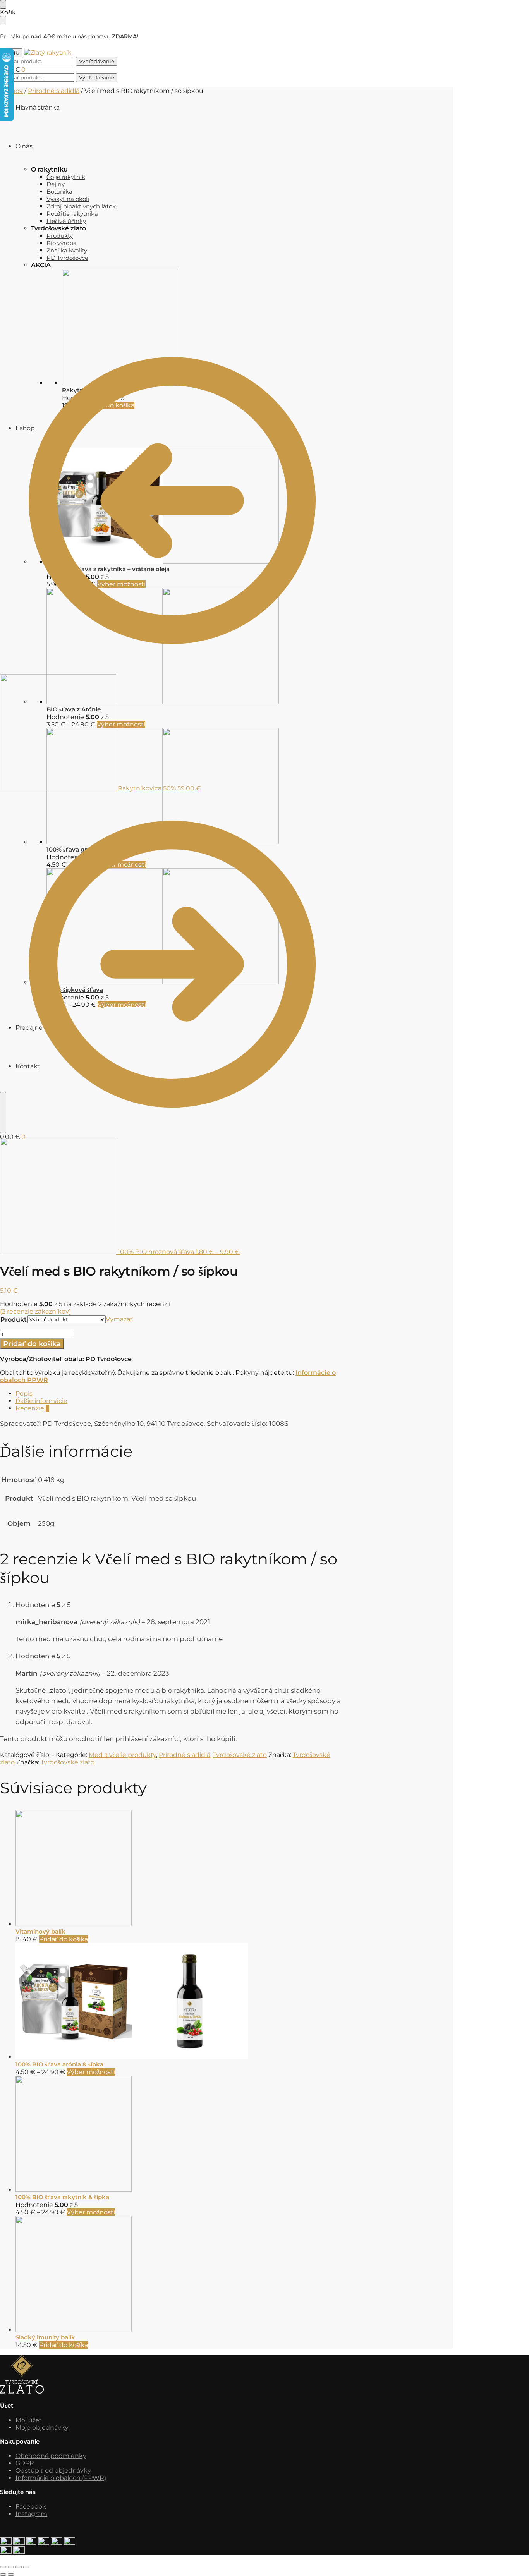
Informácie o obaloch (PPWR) (61, 2478)
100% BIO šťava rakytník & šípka (62, 2197)
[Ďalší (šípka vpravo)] (11, 2574)
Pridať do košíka (32, 1344)
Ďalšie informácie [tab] (41, 1401)
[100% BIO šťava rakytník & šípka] (180, 2135)
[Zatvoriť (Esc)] (26, 2567)
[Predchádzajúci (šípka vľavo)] (3, 2574)
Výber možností (91, 2072)
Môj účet (29, 2420)
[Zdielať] (19, 2567)
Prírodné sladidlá (54, 91)
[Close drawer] (3, 20)
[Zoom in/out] (3, 2567)
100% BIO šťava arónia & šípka (59, 2064)
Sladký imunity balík (45, 2337)
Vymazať (119, 1319)
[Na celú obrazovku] (11, 2567)
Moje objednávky (42, 2427)
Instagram (31, 2514)
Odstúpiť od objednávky (53, 2470)
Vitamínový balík (40, 1931)
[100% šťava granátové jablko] (250, 787)
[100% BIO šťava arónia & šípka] (180, 2002)
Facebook (31, 2506)
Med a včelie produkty (122, 1755)
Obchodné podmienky (51, 2456)
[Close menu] (3, 4)
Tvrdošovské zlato (240, 1755)
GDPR (25, 2463)
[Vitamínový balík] (180, 1869)
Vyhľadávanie (97, 61)
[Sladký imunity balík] (180, 2275)
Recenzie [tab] (32, 1408)
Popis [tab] (24, 1394)
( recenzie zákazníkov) (35, 1311)
